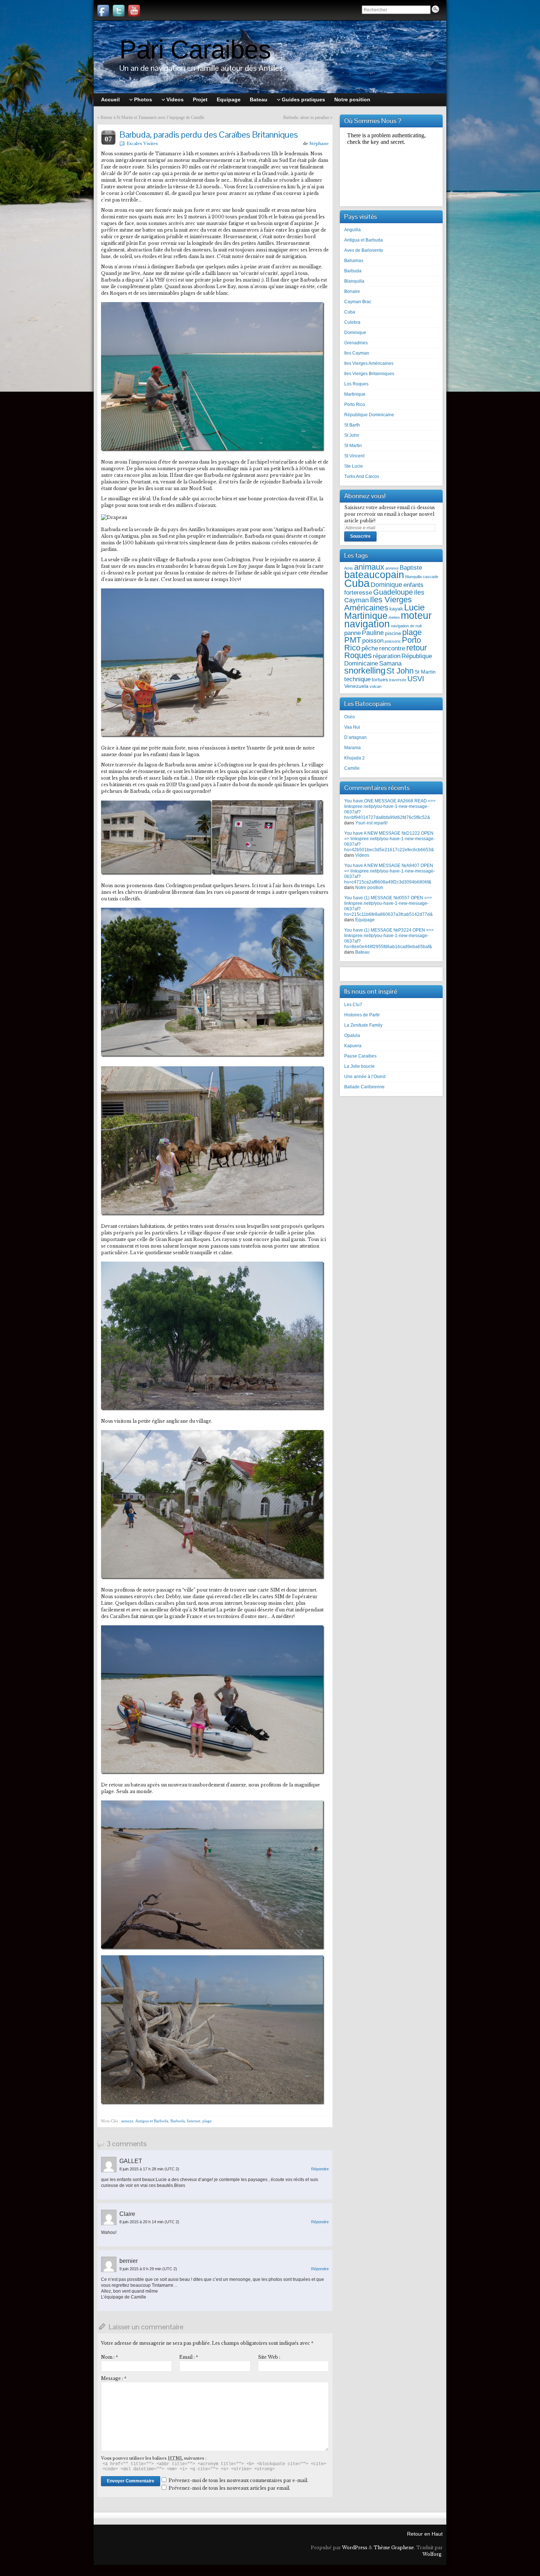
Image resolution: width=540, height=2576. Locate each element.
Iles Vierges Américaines (369, 363)
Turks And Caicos (362, 476)
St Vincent (354, 456)
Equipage (365, 920)
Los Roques (356, 384)
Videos (362, 855)
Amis (349, 568)
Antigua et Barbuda (152, 2121)
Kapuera (353, 1046)
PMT (353, 640)
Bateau (362, 952)
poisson (373, 641)
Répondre (320, 2169)
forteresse (358, 592)
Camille (352, 768)
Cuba (350, 312)
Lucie (414, 607)
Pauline (373, 633)
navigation (367, 624)
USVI (416, 679)
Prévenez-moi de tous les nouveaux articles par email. (229, 2488)
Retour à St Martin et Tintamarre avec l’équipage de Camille (152, 117)
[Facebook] (103, 11)
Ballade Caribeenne (364, 1087)
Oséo (350, 717)
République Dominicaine (369, 415)
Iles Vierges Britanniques (369, 374)
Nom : (109, 2357)
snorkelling (365, 670)
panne (352, 633)
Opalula (352, 1035)
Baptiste (411, 567)
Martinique (355, 394)
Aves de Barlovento (364, 250)
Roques (358, 655)
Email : (189, 2357)
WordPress (355, 2548)
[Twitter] (119, 11)
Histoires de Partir (362, 1015)
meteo (394, 617)
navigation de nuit (406, 626)
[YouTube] (134, 11)
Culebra (352, 322)
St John (352, 435)
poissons (393, 641)
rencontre (392, 648)
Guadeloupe (393, 592)
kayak (396, 609)
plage (207, 2121)
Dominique (355, 333)
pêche (370, 648)
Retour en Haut (425, 2534)
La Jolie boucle (359, 1066)
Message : (114, 2378)
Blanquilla (354, 281)
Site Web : (269, 2357)
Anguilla (352, 230)
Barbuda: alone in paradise (306, 117)
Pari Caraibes (195, 50)
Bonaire (352, 291)
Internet (194, 2121)
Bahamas (354, 261)
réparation (387, 656)
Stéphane (319, 144)
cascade (431, 577)
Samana (390, 663)
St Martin (353, 446)
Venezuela (356, 686)
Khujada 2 (354, 758)
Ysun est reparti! (371, 823)
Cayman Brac (358, 302)
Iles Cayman (357, 353)
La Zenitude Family (363, 1025)
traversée (398, 680)
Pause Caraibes (360, 1056)
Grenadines (356, 343)
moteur (416, 616)
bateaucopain (374, 575)
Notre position (369, 888)
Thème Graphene (394, 2548)
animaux (369, 567)
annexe (127, 2121)
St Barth (352, 425)
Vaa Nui (352, 727)
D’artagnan (355, 737)
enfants (413, 585)
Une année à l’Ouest (365, 1077)
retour (417, 648)
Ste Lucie (354, 466)
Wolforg (432, 2554)
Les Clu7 (353, 1005)
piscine (393, 633)
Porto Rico (355, 404)
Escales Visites (142, 144)
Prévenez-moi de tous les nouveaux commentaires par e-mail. (238, 2480)
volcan (375, 686)
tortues (380, 680)
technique (357, 679)
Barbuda (178, 2121)
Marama (352, 748)
